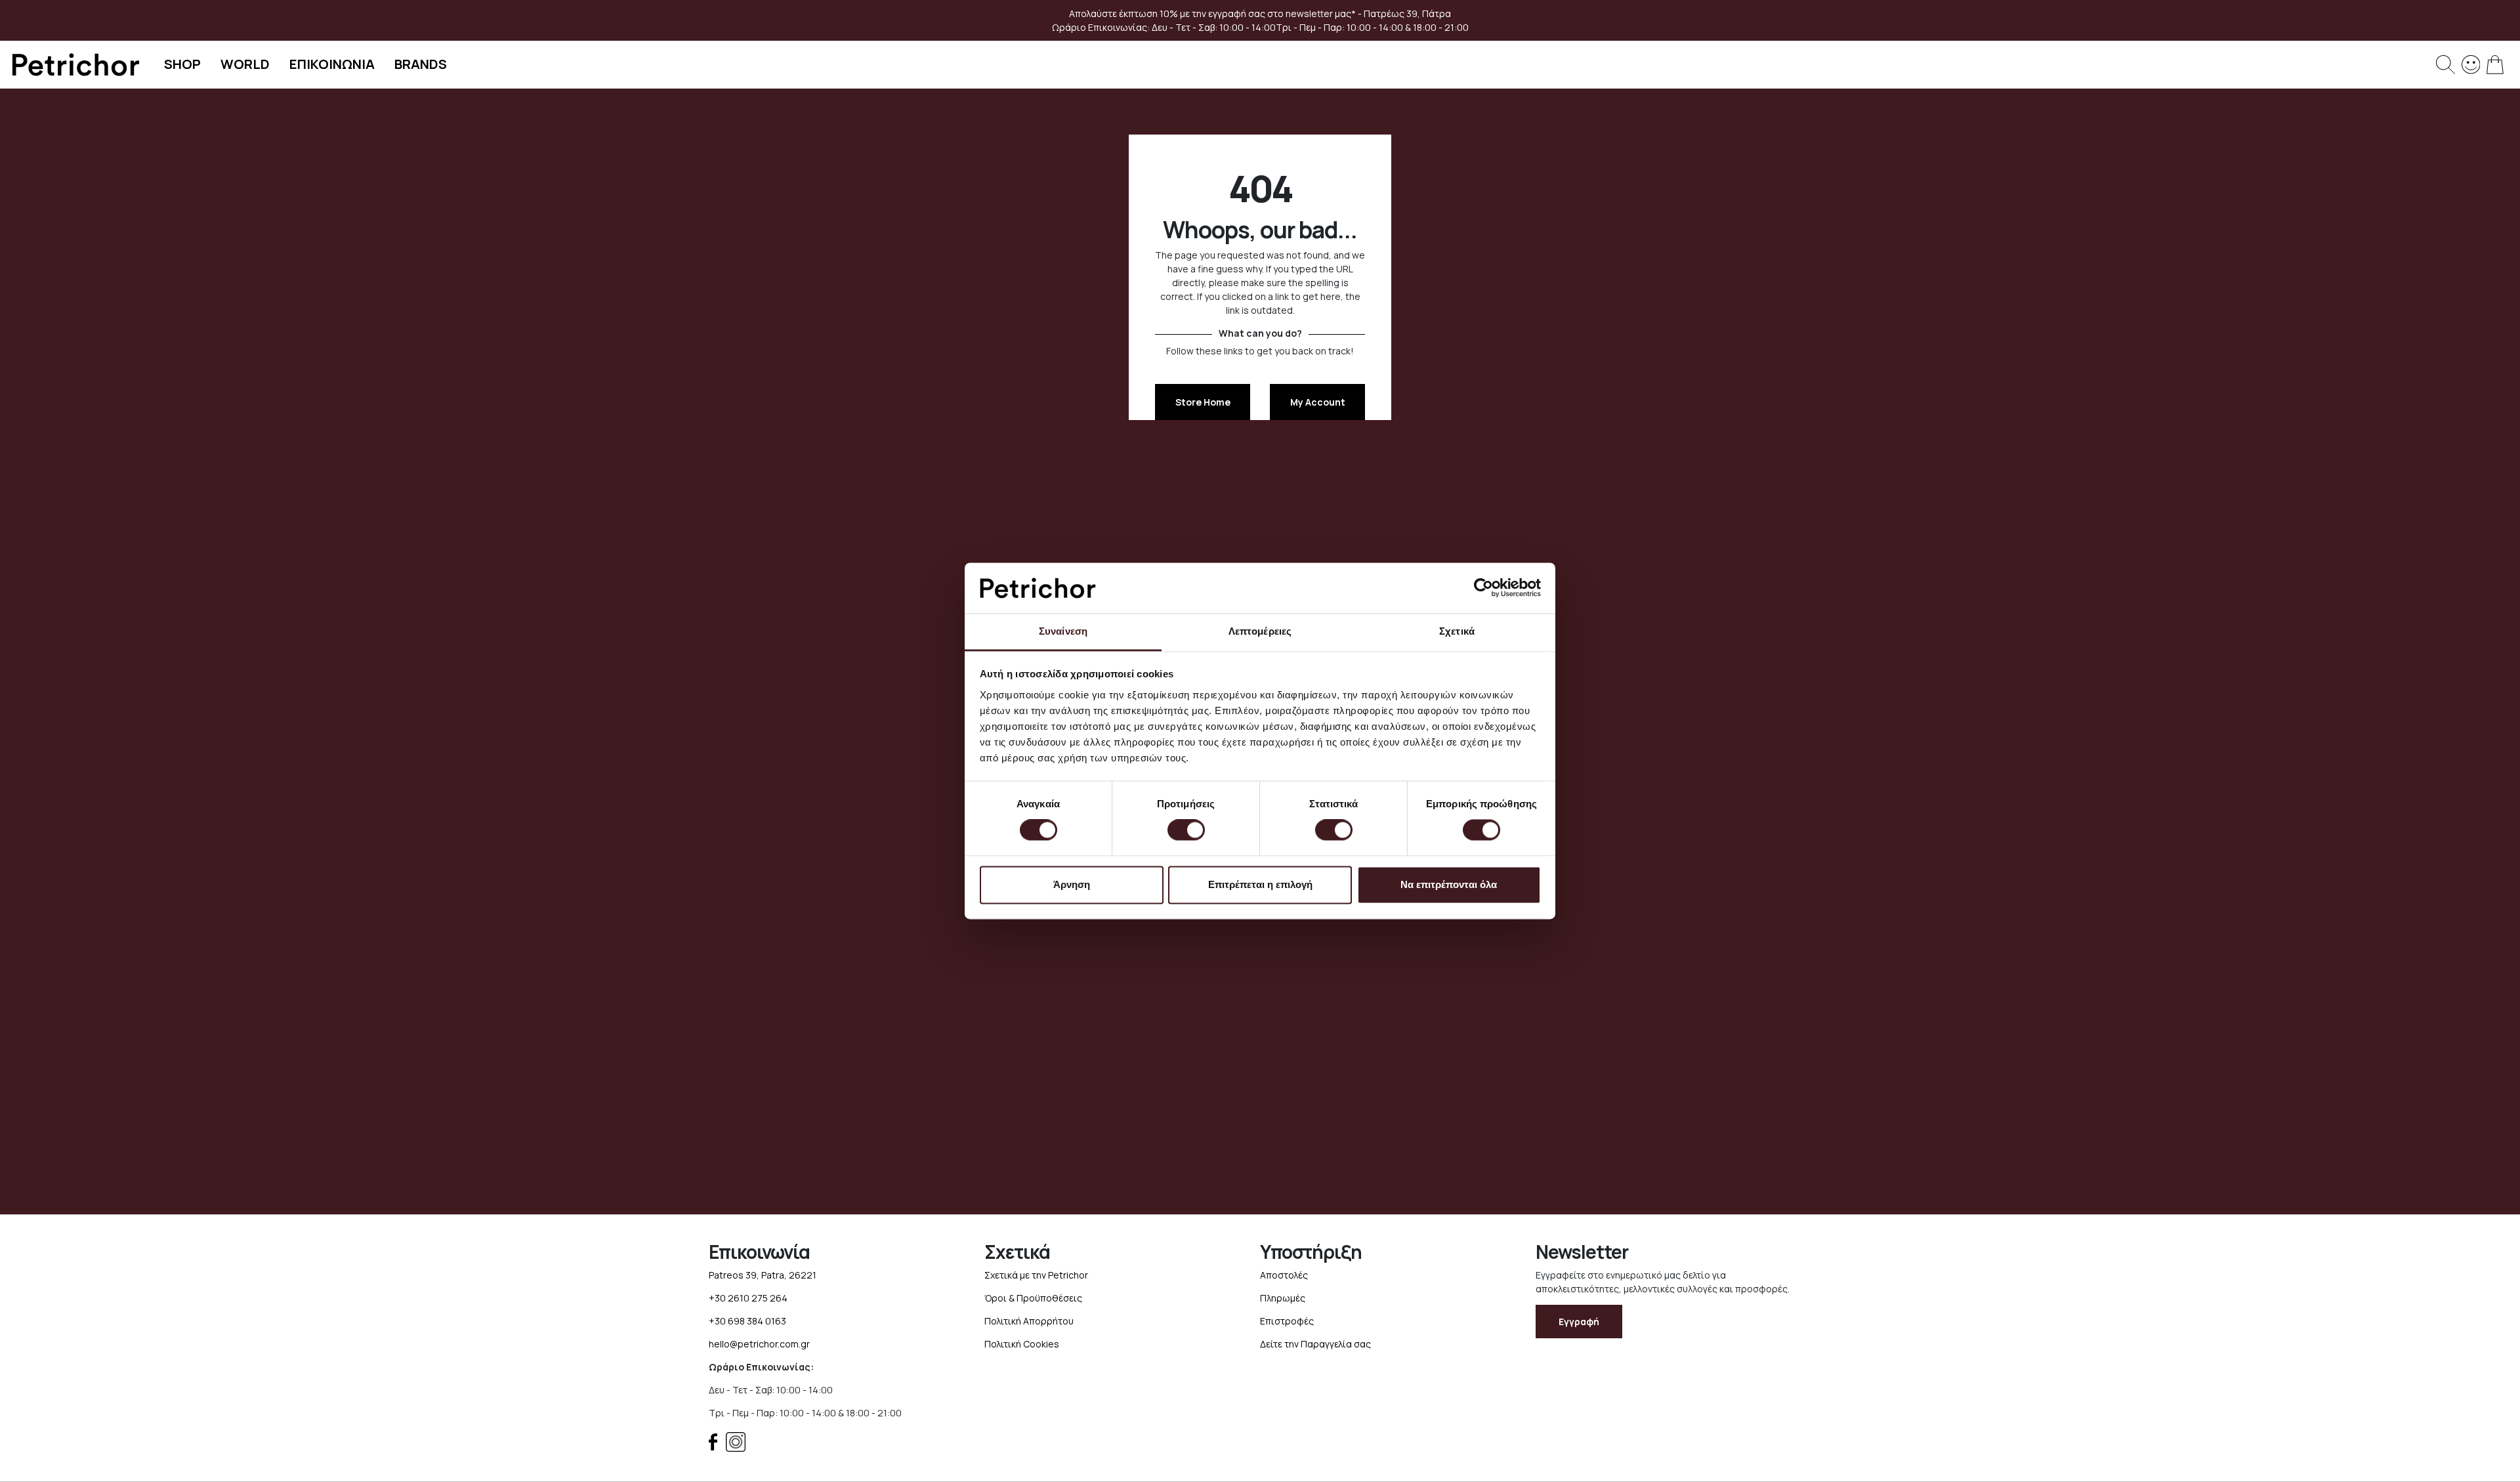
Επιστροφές (1287, 1321)
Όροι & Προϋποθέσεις (1033, 1298)
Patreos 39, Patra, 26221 (763, 1275)
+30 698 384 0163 (747, 1321)
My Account (1318, 402)
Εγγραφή (1579, 1322)
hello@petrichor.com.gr (759, 1344)
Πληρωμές (1283, 1298)
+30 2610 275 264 (748, 1298)
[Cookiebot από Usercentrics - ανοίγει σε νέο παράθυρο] (1483, 588)
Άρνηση (1072, 884)
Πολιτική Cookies (1022, 1344)
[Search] (2446, 65)
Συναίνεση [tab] (1063, 631)
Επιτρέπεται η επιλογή (1260, 884)
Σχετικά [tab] (1457, 631)
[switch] (1186, 832)
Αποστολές (1284, 1275)
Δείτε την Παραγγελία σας (1315, 1344)
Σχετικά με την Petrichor (1036, 1275)
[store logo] (75, 65)
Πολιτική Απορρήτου (1029, 1321)
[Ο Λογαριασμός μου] (2471, 63)
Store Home (1203, 402)
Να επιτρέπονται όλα (1449, 884)
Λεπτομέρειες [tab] (1260, 631)
